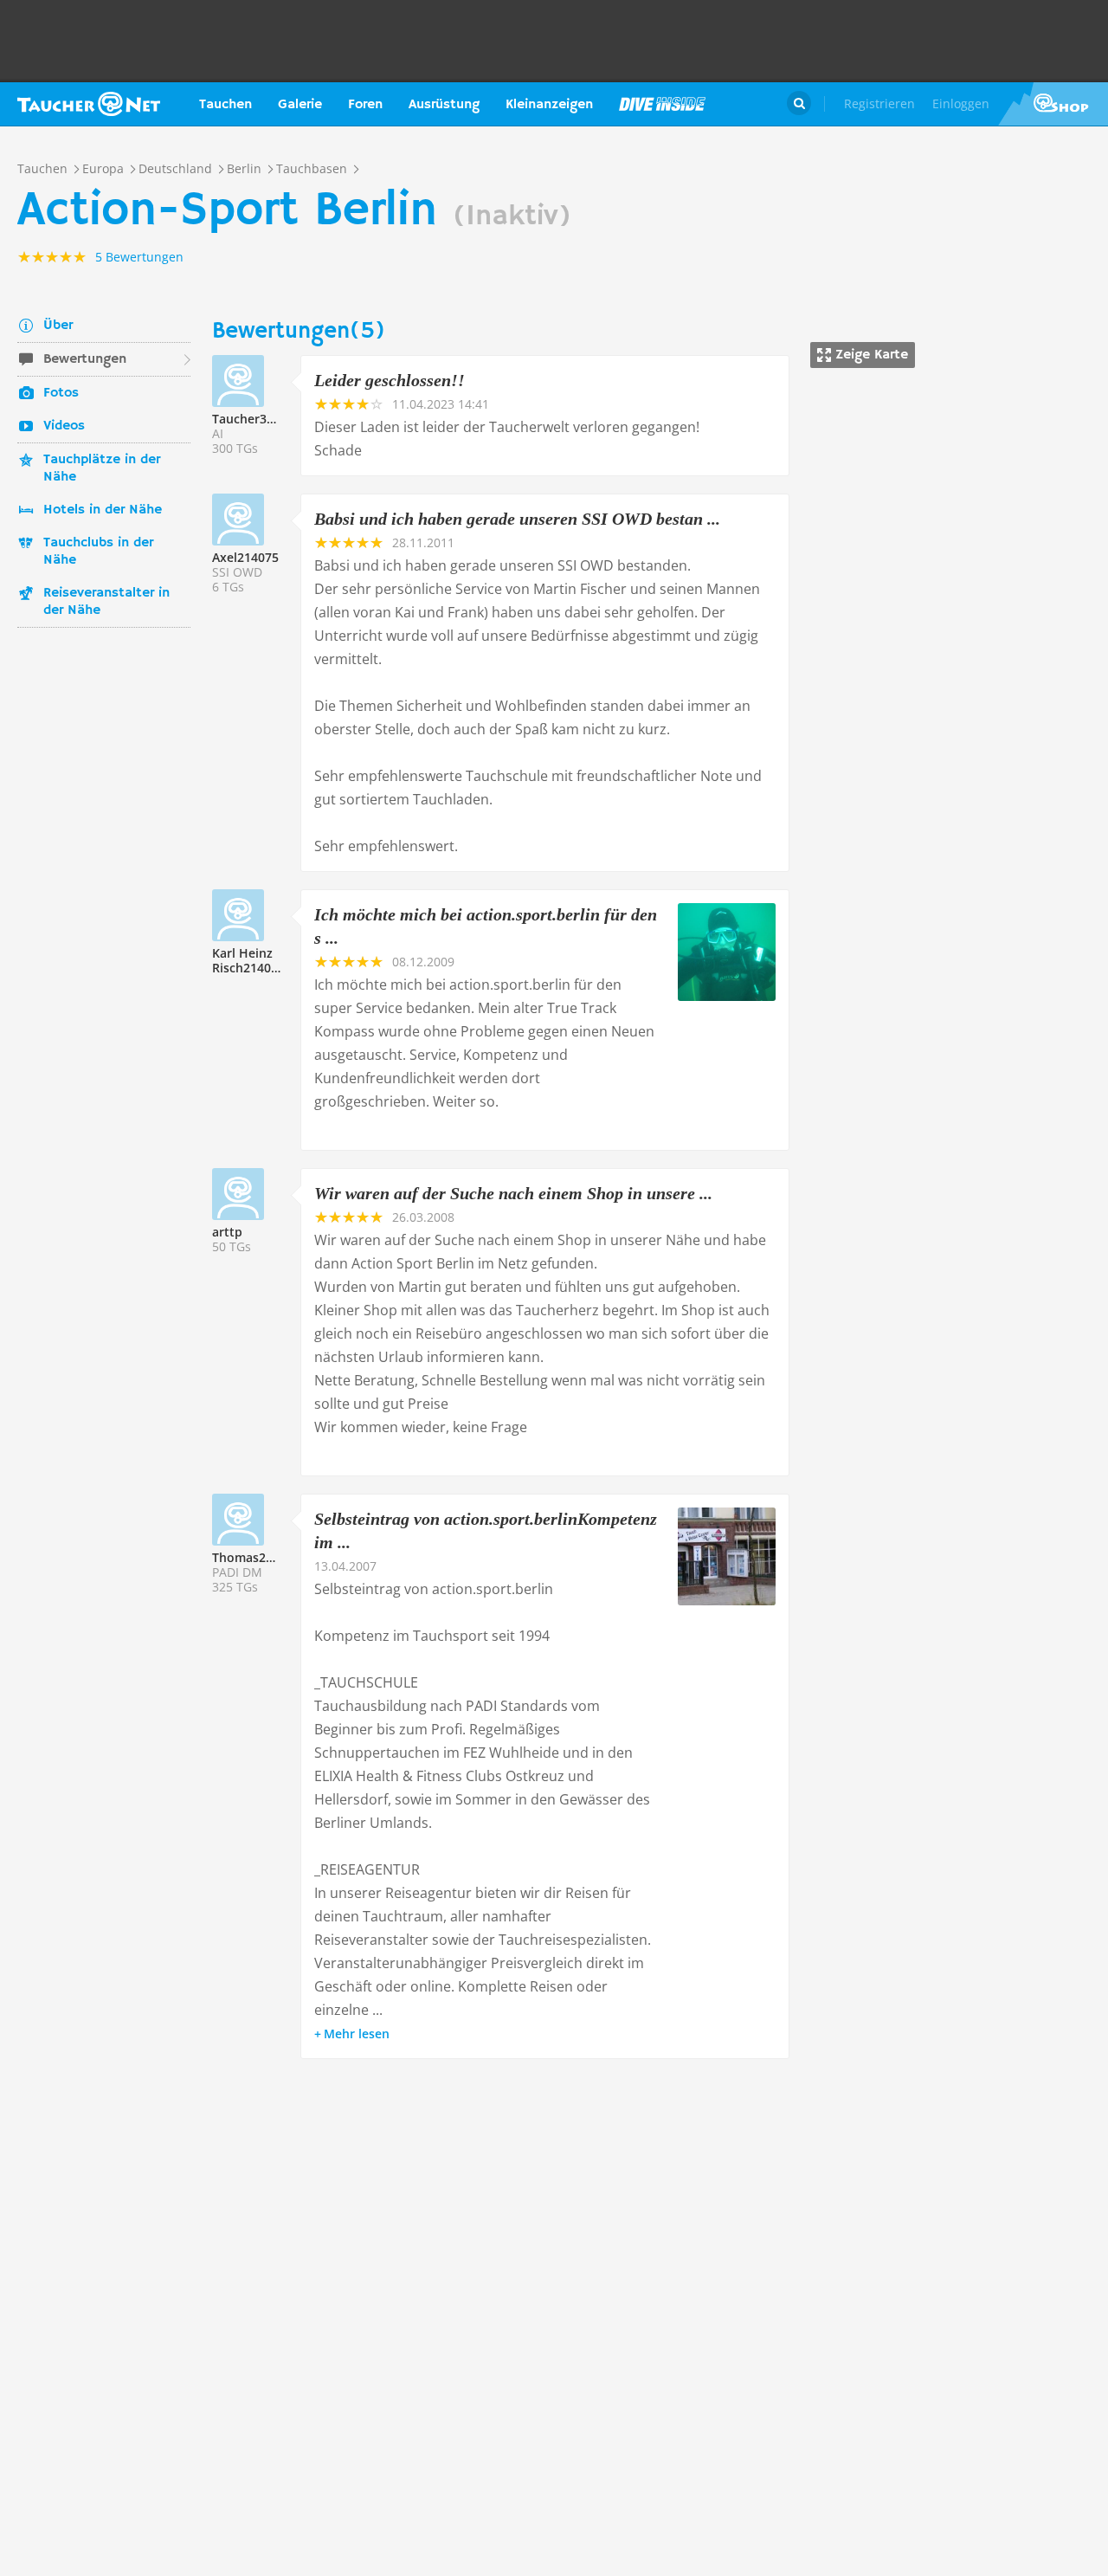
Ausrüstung (444, 105)
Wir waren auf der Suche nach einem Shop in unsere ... (513, 1193)
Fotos (61, 393)
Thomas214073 (256, 1557)
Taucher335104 (257, 419)
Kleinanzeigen (549, 105)
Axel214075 (245, 557)
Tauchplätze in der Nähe (102, 468)
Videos (64, 426)
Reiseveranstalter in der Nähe (106, 602)
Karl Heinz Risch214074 (248, 960)
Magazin (662, 104)
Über (58, 326)
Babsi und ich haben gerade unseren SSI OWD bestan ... (517, 519)
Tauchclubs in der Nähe (98, 552)
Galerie (300, 105)
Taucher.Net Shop (1053, 104)
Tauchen (225, 105)
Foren (365, 105)
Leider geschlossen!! (390, 380)
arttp (227, 1232)
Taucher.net (89, 104)
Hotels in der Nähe (103, 510)
